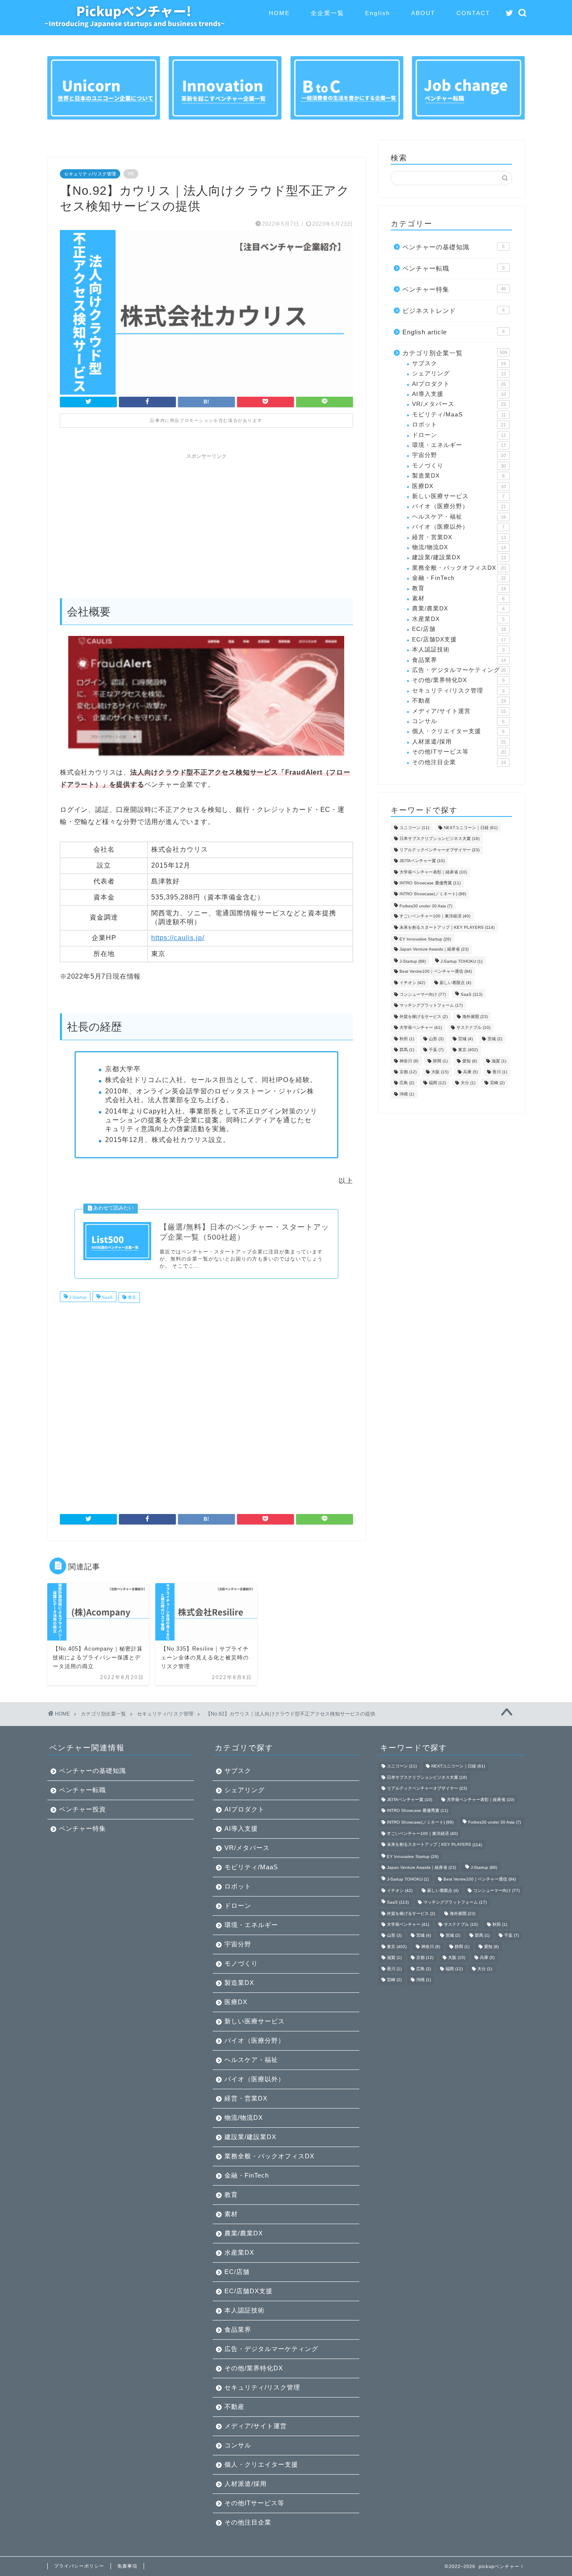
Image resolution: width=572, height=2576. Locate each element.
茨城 (495, 1039)
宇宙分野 (459, 455)
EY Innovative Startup (425, 939)
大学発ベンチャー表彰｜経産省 (433, 872)
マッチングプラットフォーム (431, 1006)
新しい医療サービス (458, 496)
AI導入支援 (459, 394)
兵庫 (470, 1072)
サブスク (459, 363)
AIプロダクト (459, 384)
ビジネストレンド (453, 311)
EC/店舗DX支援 (459, 639)
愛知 (470, 1061)
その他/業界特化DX (458, 680)
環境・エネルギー (459, 445)
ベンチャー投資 (82, 1809)
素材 (458, 598)
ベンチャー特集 (454, 289)
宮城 (465, 1039)
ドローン (459, 435)
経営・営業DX (459, 537)
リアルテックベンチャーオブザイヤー (439, 850)
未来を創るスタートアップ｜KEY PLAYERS (447, 927)
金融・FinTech (459, 578)
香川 (500, 1072)
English (378, 13)
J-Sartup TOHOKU (461, 961)
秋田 (407, 1039)
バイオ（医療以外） (458, 527)
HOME (279, 13)
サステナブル (473, 1028)
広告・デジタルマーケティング (459, 670)
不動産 (459, 701)
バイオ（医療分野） (459, 506)
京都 (408, 1072)
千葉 (436, 1050)
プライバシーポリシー (79, 2566)
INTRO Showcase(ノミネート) (433, 894)
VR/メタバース (459, 404)
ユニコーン (414, 828)
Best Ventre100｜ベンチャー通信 (436, 972)
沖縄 (407, 1094)
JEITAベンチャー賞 (422, 861)
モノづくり (459, 466)
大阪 (440, 1072)
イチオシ (412, 983)
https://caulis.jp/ (178, 938)
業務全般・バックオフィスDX (459, 568)
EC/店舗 (459, 629)
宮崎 (497, 1083)
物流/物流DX (459, 547)
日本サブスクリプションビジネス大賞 (439, 839)
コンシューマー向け (423, 994)
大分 (468, 1083)
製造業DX (458, 476)
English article (453, 332)
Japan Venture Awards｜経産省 (434, 950)
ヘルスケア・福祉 (459, 517)
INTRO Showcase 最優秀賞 (430, 883)
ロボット (459, 425)
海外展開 (475, 1017)
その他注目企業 (459, 762)
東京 (131, 1297)
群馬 (407, 1050)
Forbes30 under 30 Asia (426, 906)
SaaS (107, 1297)
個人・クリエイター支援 (458, 731)
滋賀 (499, 1061)
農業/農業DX (458, 608)
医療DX (459, 486)
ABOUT (423, 13)
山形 (436, 1039)
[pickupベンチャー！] (134, 25)
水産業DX (458, 619)
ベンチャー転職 (453, 268)
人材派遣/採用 (459, 742)
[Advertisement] (206, 522)
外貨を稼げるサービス (424, 1017)
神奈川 (409, 1061)
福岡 (437, 1083)
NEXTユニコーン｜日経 (471, 828)
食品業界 (459, 660)
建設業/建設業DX (459, 557)
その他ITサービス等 (459, 752)
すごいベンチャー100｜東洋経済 (435, 916)
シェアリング (459, 373)
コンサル (458, 721)
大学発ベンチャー (421, 1028)
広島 (407, 1083)
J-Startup (77, 1297)
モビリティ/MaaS (459, 415)
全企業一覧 (327, 13)
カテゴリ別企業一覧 (455, 353)
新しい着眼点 (455, 983)
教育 (459, 588)
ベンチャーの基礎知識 (453, 247)
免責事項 (127, 2566)
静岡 (440, 1061)
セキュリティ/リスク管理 (90, 174)
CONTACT (473, 13)
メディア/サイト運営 (459, 711)
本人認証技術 (458, 650)
